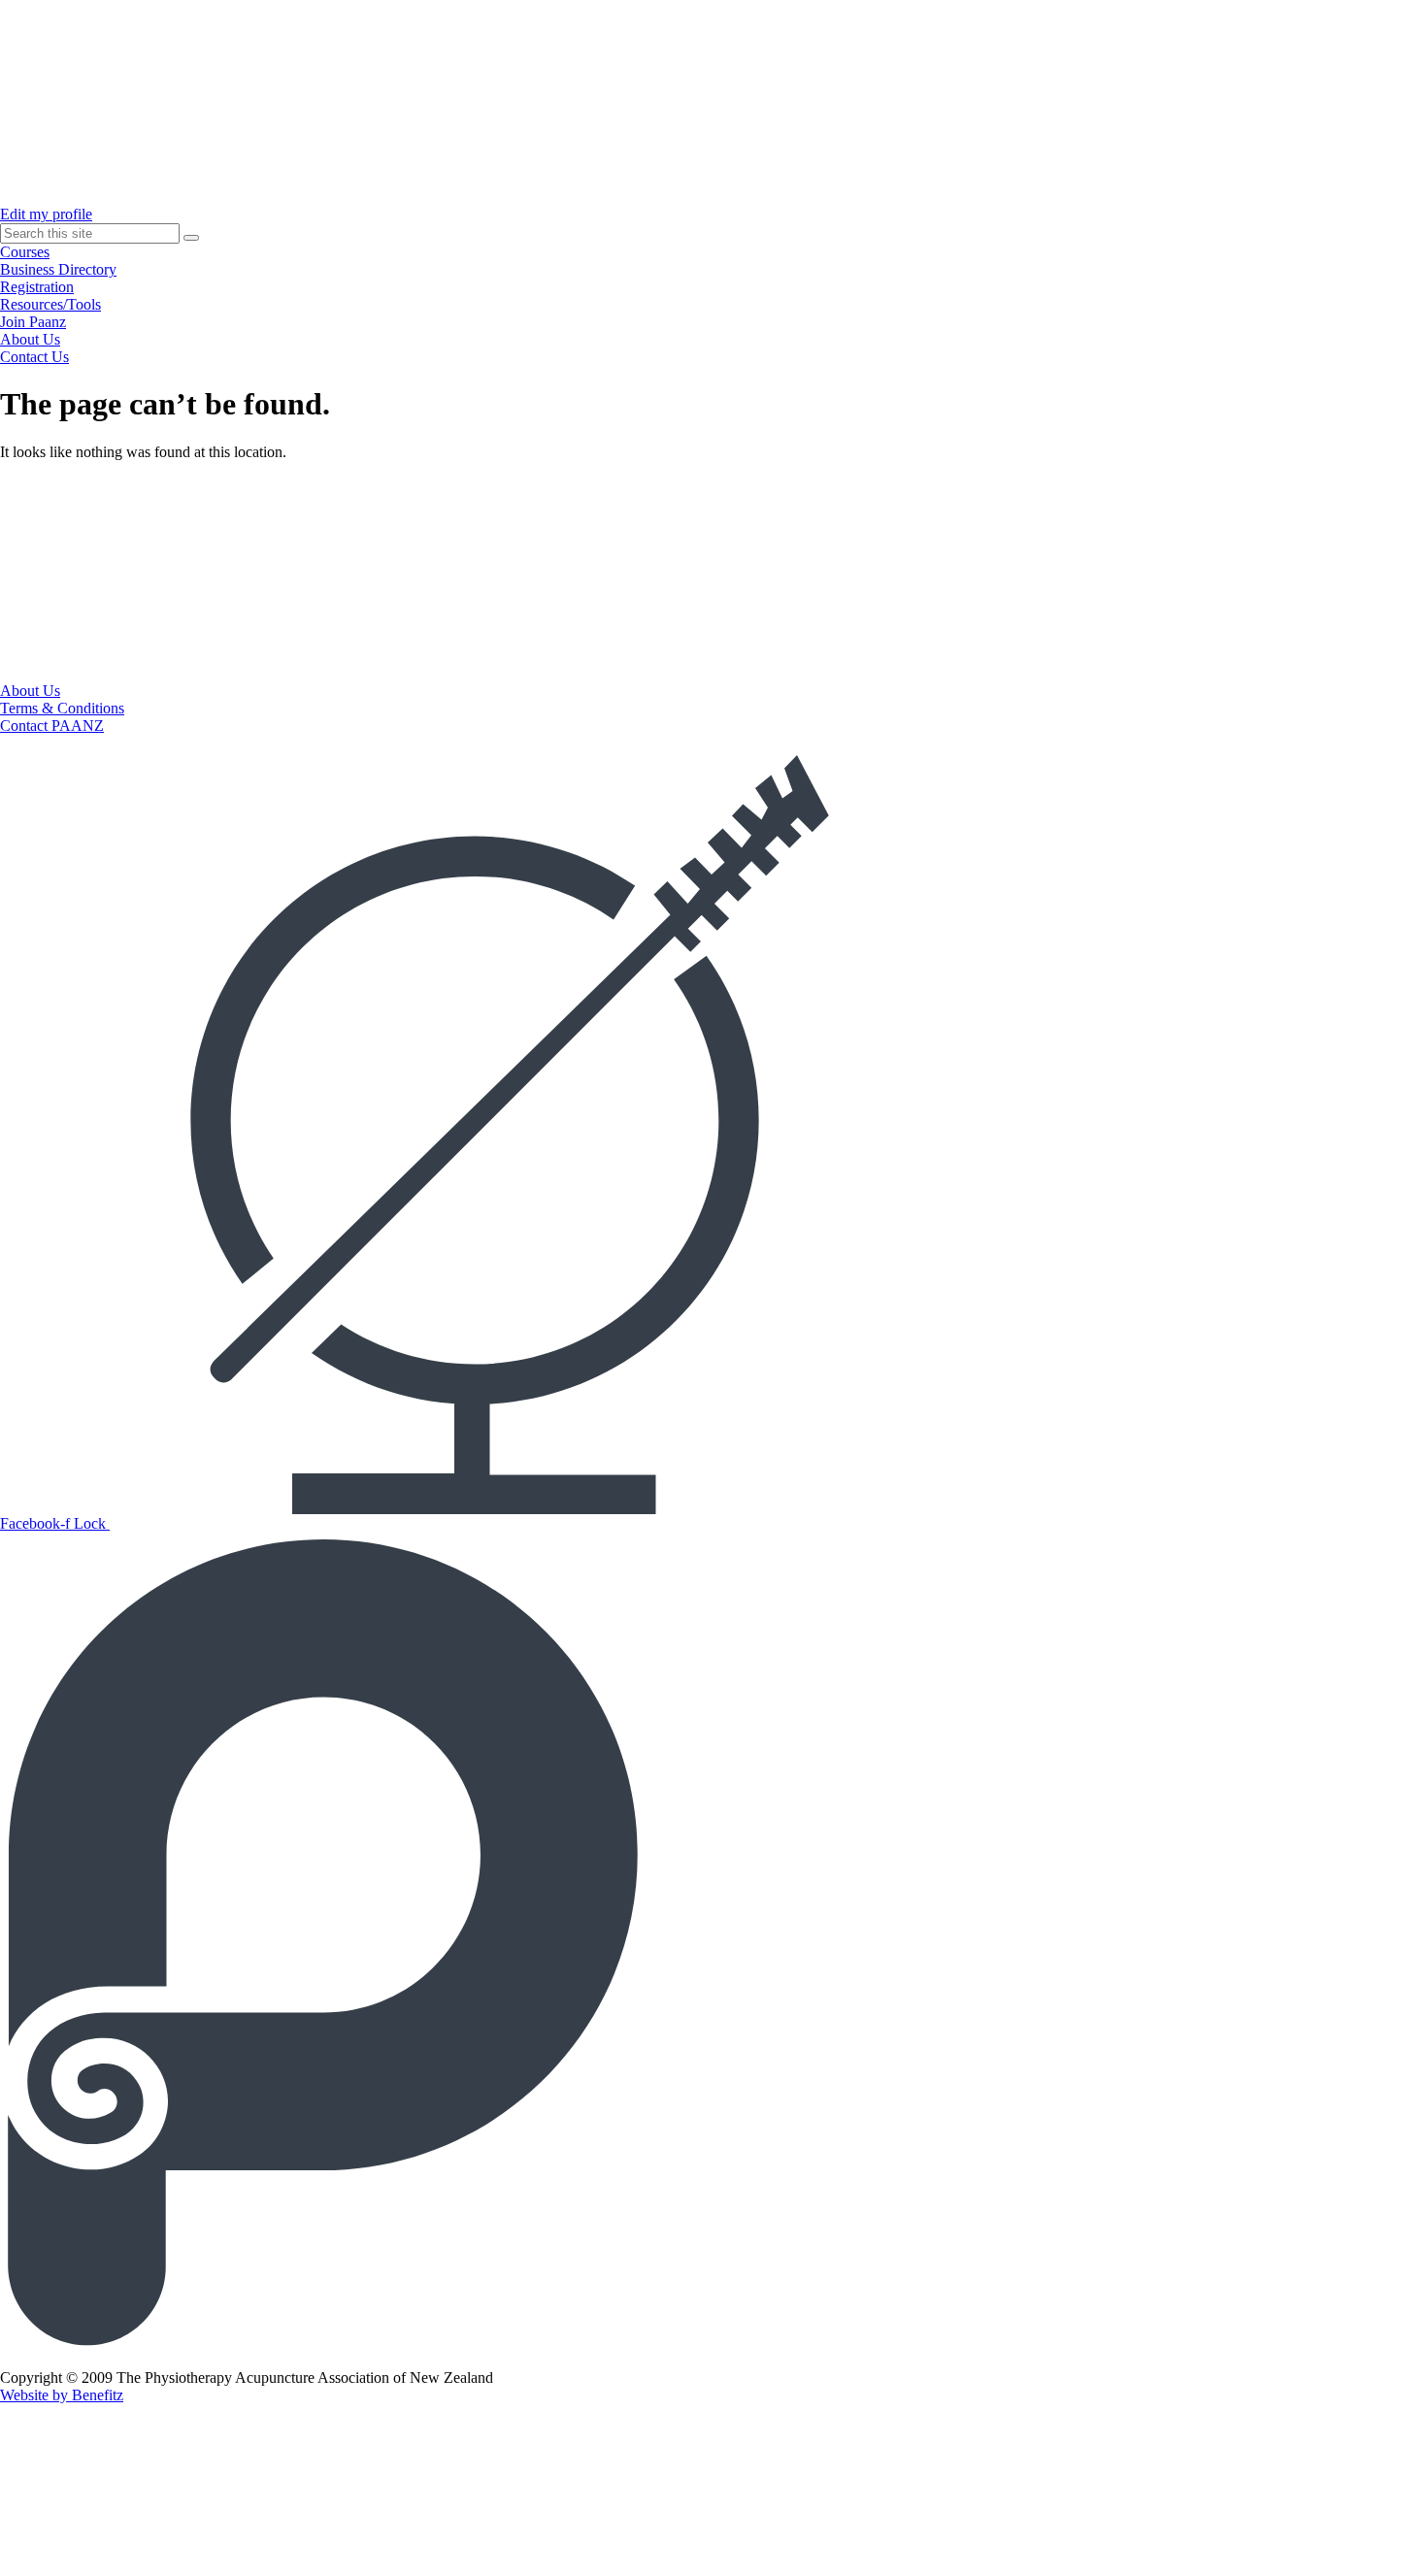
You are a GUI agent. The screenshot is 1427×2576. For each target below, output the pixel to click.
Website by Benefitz (62, 2395)
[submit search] (191, 238)
